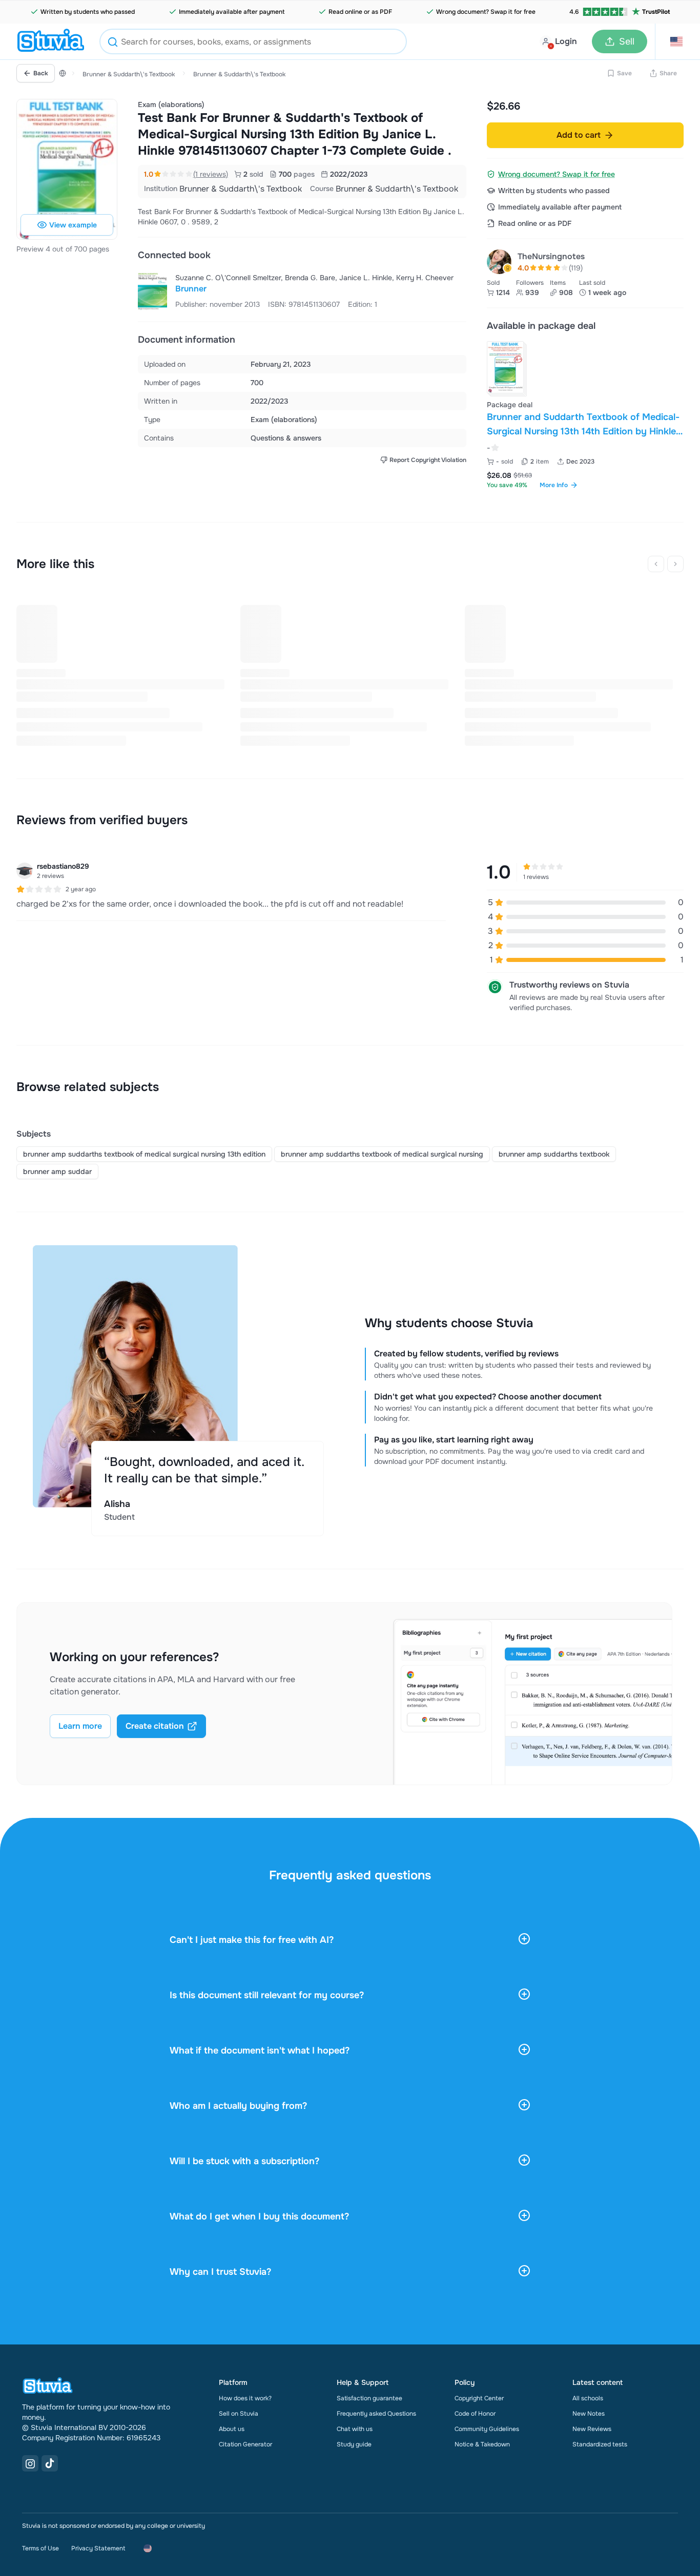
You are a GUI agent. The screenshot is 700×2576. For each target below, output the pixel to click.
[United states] (63, 73)
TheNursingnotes (551, 256)
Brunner (191, 289)
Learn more (80, 1726)
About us (232, 2429)
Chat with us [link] (355, 2429)
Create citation (155, 1726)
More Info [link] (554, 485)
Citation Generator (245, 2444)
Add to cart (579, 135)
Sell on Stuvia (239, 2414)
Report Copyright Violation (428, 460)
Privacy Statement (98, 2548)
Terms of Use (40, 2548)
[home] (51, 41)
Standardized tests (600, 2444)
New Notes (589, 2414)
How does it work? (245, 2398)
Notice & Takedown (482, 2444)
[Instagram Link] (30, 2463)
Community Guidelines (487, 2429)
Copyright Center (479, 2398)
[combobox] (253, 41)
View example (73, 225)
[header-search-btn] (113, 43)
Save (624, 73)
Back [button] (41, 73)
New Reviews (592, 2429)
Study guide (354, 2444)
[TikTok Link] (50, 2463)
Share (668, 73)
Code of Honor (475, 2414)
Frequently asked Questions (376, 2414)
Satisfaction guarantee (369, 2398)
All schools (588, 2398)
